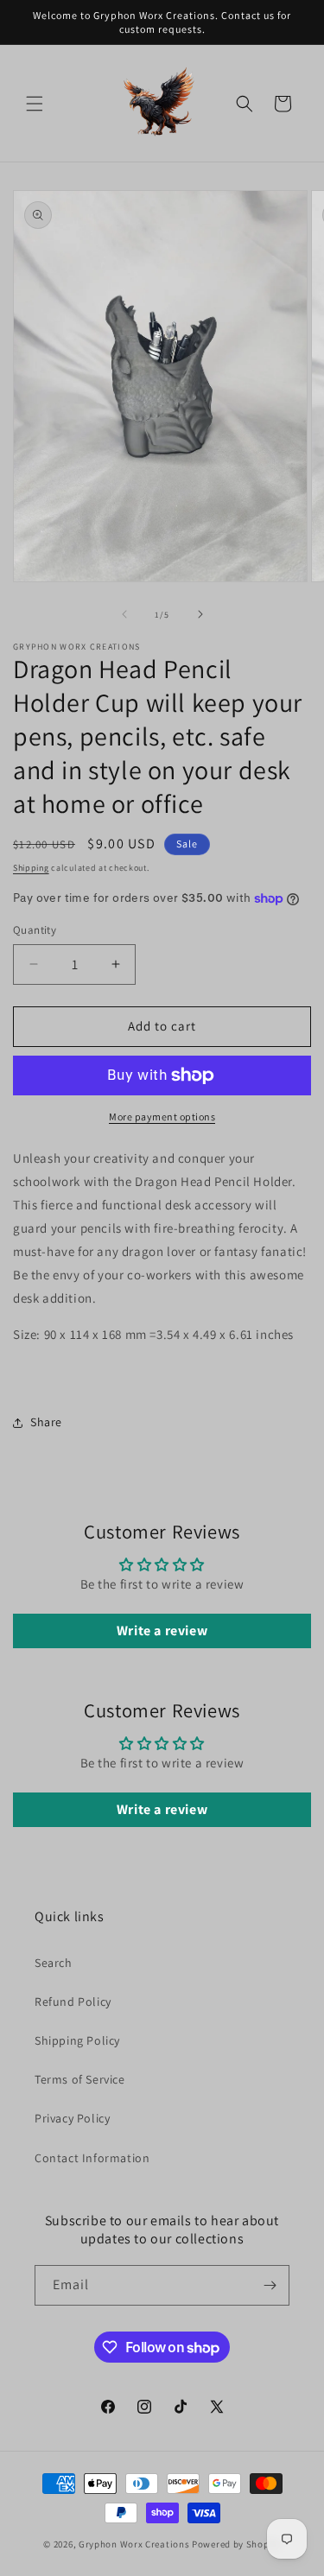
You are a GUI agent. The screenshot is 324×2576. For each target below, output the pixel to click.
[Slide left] (124, 614)
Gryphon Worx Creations (134, 2544)
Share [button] (46, 1422)
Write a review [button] (162, 1631)
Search (54, 1963)
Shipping (31, 868)
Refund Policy (73, 2002)
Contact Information (92, 2158)
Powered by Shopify (236, 2544)
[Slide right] (200, 614)
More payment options (162, 1117)
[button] (35, 104)
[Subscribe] (270, 2285)
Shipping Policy (77, 2040)
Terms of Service (80, 2079)
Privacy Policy (72, 2118)
